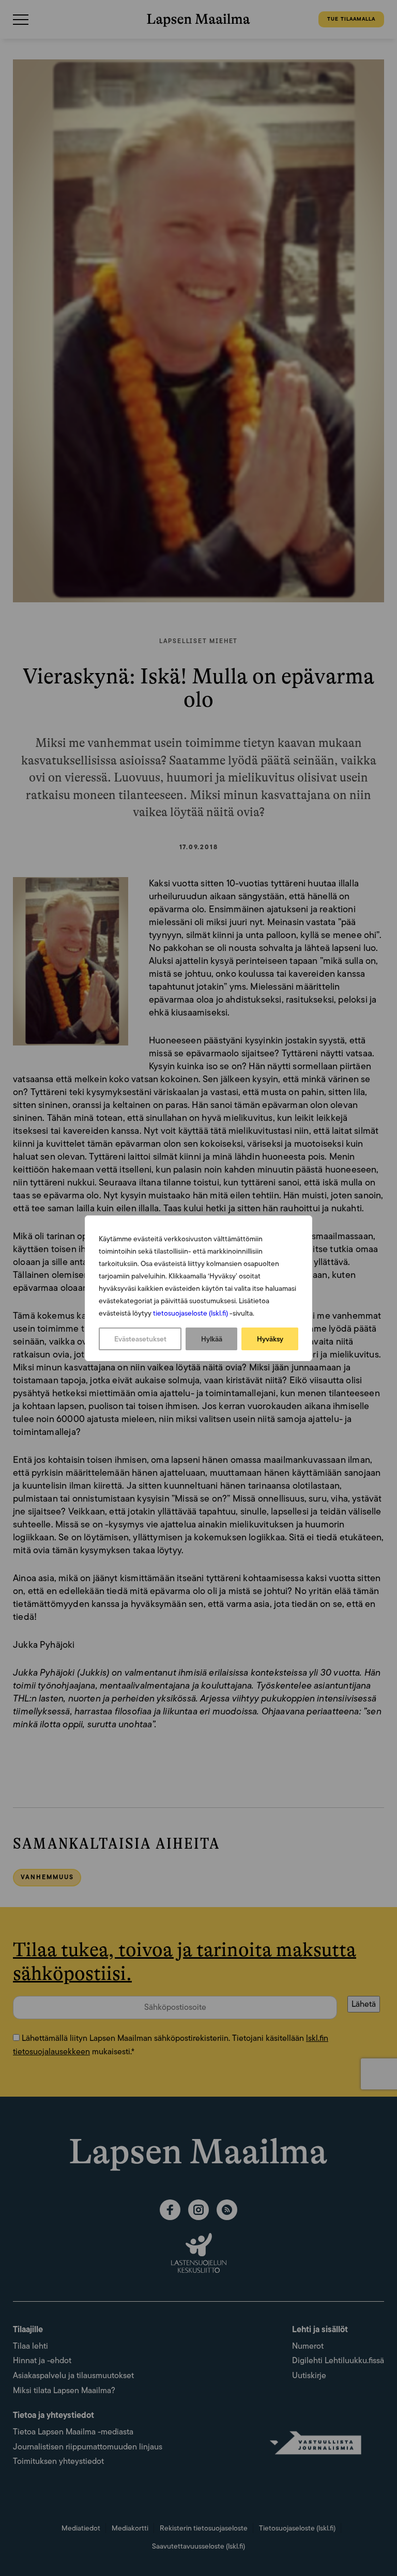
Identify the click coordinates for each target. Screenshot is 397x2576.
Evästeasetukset (140, 1339)
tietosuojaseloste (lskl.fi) (190, 1313)
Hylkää (212, 1339)
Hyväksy (270, 1339)
